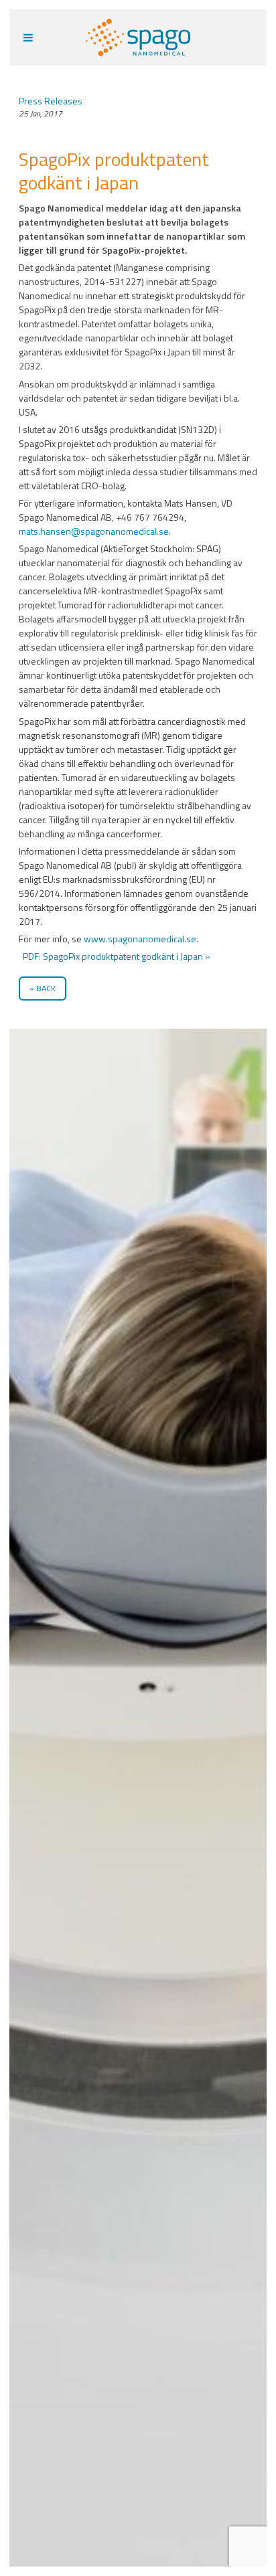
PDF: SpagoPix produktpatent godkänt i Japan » (116, 956)
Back (46, 988)
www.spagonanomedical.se (140, 939)
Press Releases (51, 101)
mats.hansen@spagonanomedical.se (94, 531)
